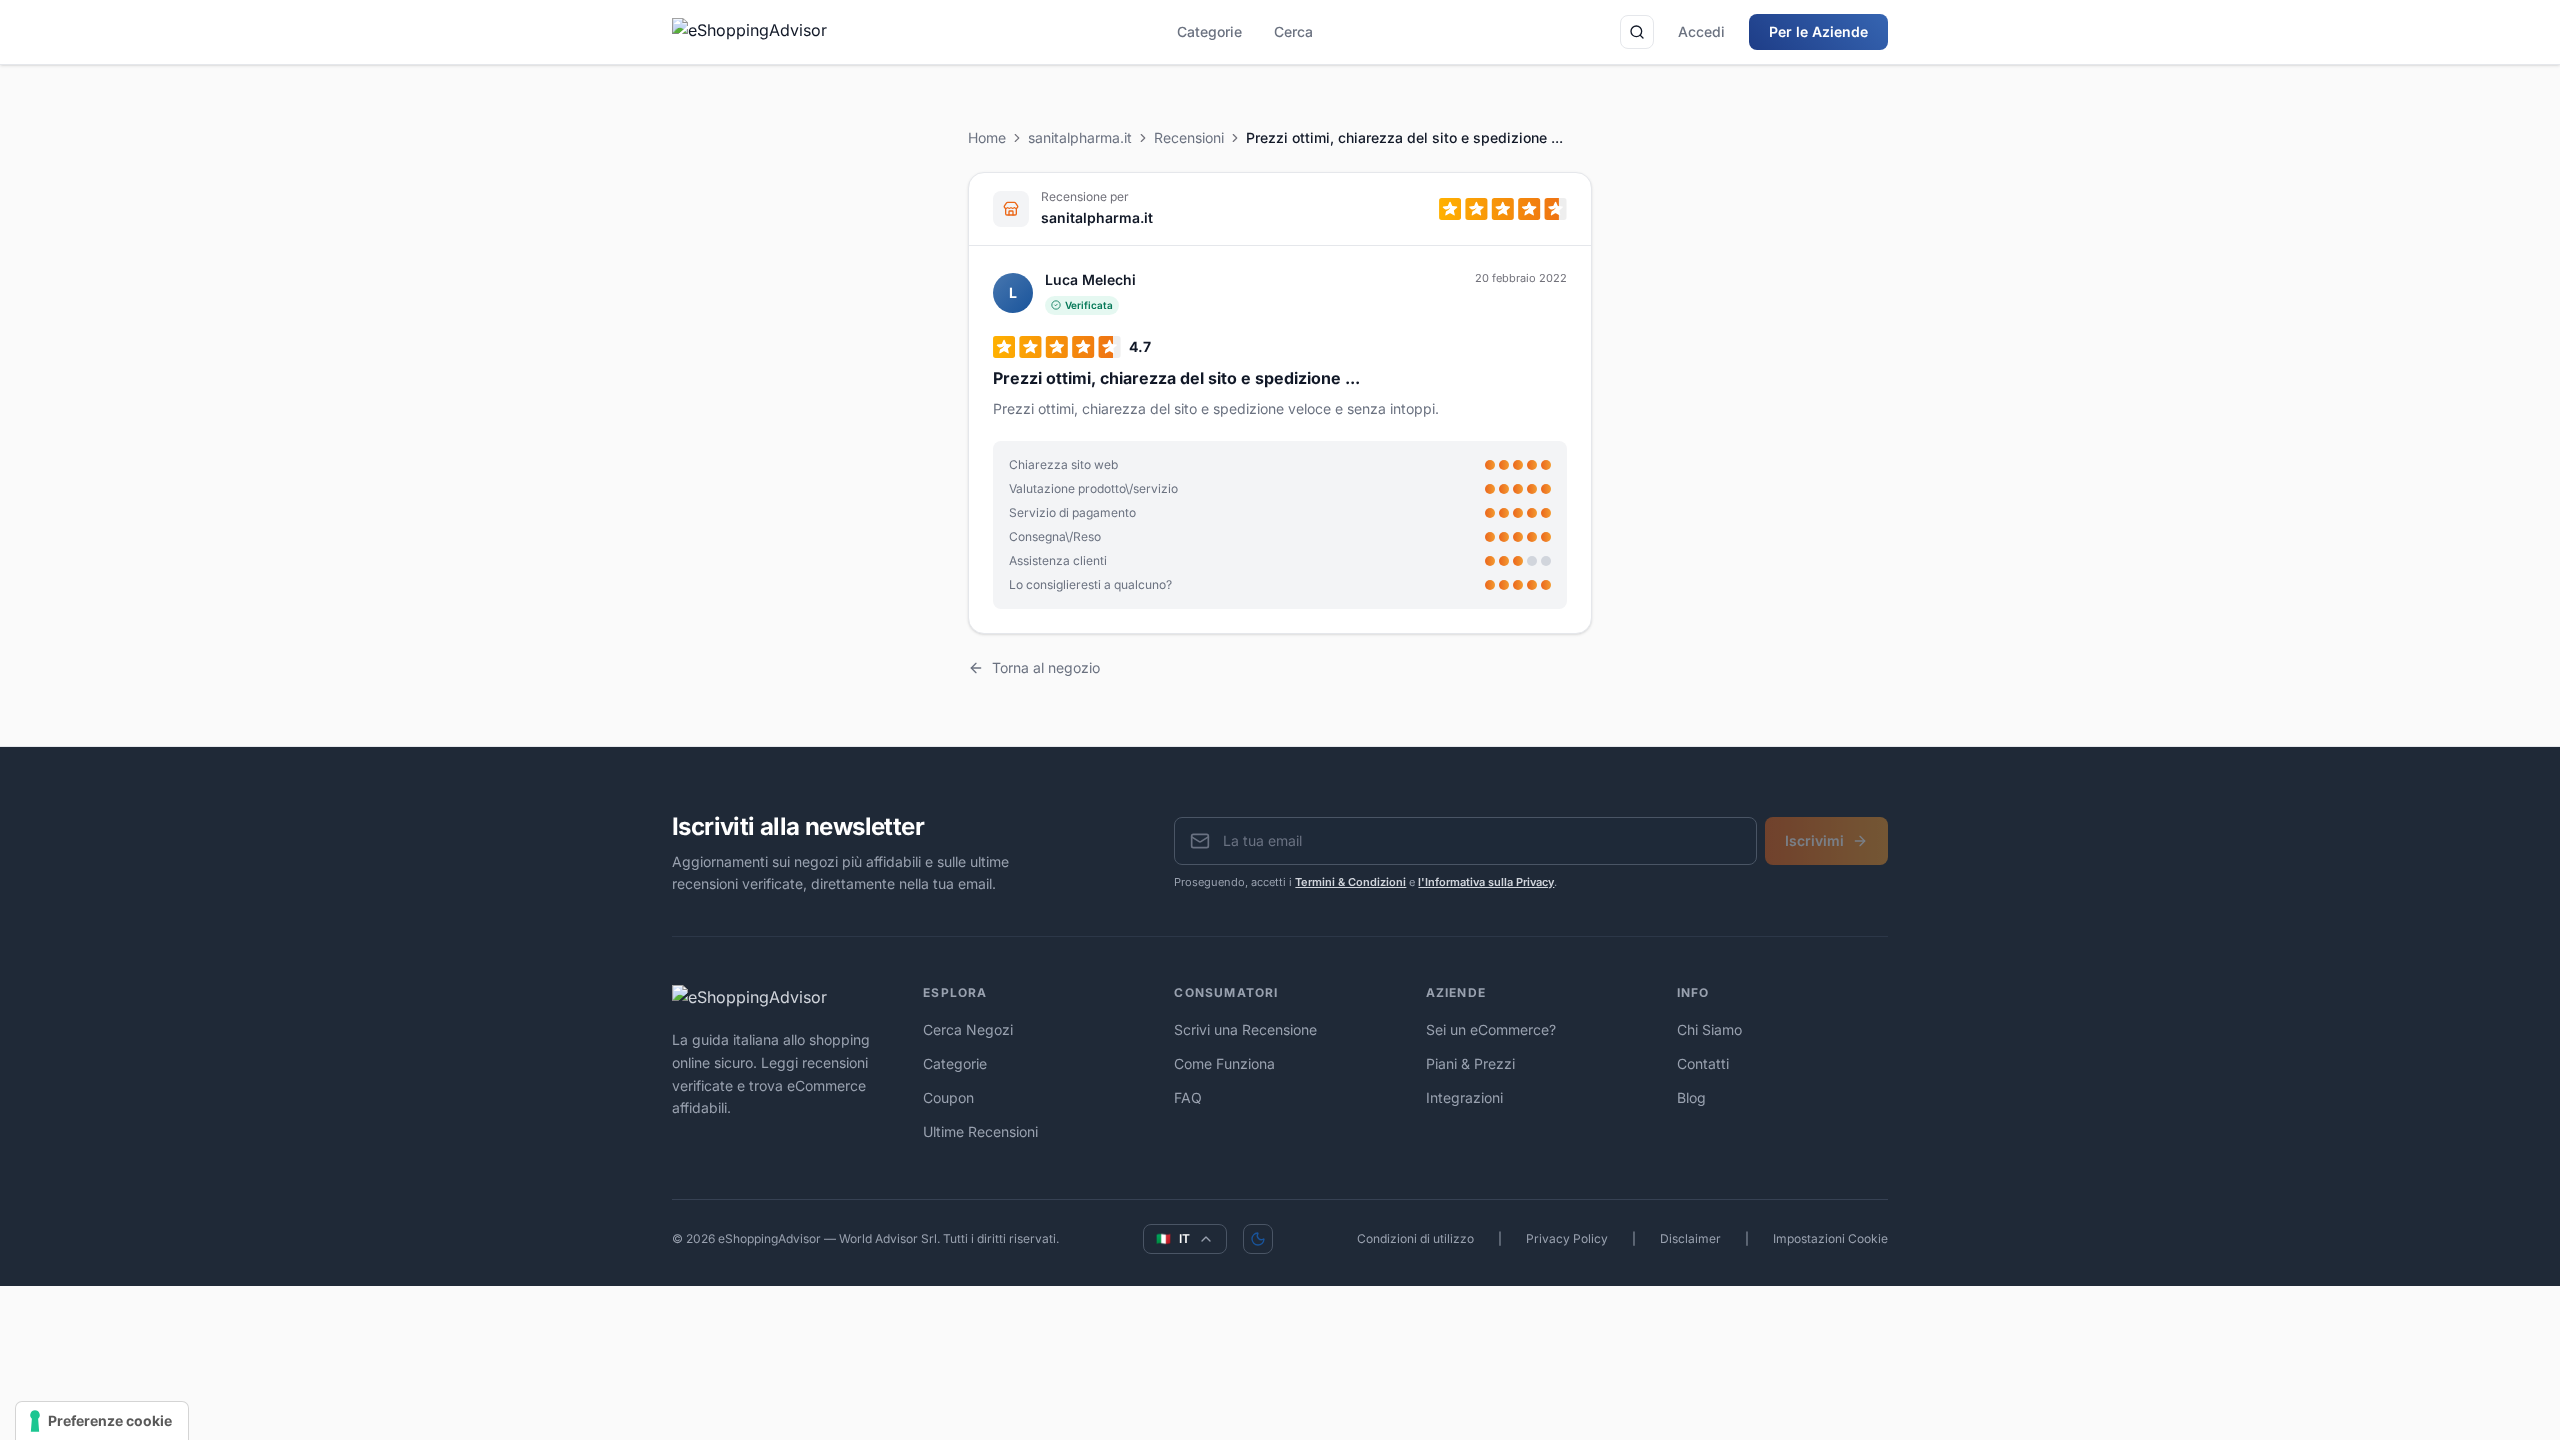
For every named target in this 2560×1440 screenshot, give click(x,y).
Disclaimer (1690, 1238)
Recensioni (1189, 137)
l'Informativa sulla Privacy (1486, 882)
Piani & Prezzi (1470, 1063)
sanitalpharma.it (1080, 137)
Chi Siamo (1709, 1029)
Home (987, 137)
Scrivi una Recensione (1245, 1029)
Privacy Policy (1567, 1238)
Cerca (1293, 31)
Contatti (1703, 1063)
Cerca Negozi (968, 1029)
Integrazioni (1464, 1097)
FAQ (1188, 1097)
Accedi (1701, 31)
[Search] (1637, 32)
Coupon (948, 1097)
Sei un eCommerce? (1491, 1029)
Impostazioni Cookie (1830, 1238)
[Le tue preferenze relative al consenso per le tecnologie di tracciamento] (102, 1421)
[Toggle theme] (1258, 1239)
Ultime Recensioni (980, 1131)
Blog (1691, 1097)
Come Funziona (1224, 1063)
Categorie (1209, 31)
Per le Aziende (1818, 31)
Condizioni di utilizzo (1415, 1238)
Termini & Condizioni (1350, 882)
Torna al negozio (1046, 667)
